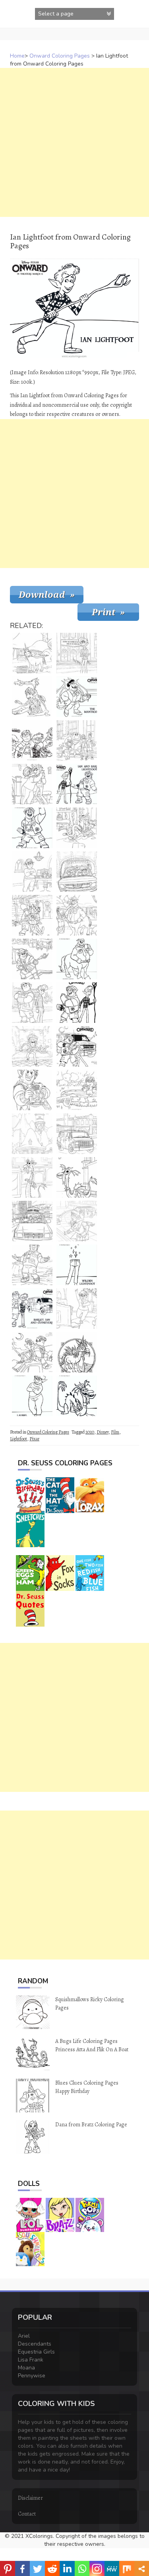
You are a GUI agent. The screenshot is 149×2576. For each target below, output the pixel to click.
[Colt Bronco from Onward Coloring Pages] (77, 915)
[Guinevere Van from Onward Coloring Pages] (77, 872)
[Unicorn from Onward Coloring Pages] (32, 653)
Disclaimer (30, 2498)
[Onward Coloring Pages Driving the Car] (32, 1221)
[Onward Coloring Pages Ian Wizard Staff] (32, 1046)
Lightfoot (18, 1439)
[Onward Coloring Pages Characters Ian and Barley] (32, 915)
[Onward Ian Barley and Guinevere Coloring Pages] (32, 1308)
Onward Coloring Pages (60, 56)
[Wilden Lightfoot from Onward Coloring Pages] (77, 1265)
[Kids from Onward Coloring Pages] (32, 1003)
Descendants (35, 2344)
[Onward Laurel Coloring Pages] (77, 1308)
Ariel (24, 2336)
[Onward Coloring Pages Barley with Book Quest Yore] (32, 1090)
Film (115, 1432)
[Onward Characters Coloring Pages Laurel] (32, 872)
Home (17, 56)
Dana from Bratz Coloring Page (91, 2125)
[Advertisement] (74, 142)
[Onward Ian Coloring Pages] (77, 653)
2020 (90, 1432)
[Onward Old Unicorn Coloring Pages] (77, 1352)
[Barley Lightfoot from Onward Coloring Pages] (32, 1265)
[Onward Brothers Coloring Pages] (32, 1352)
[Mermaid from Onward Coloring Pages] (77, 1090)
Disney (103, 1432)
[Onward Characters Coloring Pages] (77, 740)
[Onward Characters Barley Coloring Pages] (32, 959)
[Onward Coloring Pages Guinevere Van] (77, 1134)
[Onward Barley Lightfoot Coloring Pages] (32, 828)
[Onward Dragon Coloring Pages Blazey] (77, 1177)
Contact (27, 2514)
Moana (26, 2368)
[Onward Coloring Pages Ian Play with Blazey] (77, 828)
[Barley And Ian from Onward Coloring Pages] (77, 1046)
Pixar (34, 1439)
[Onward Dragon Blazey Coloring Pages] (77, 1396)
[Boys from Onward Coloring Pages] (77, 1003)
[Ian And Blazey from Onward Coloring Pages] (32, 697)
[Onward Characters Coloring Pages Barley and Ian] (77, 784)
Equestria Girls (36, 2352)
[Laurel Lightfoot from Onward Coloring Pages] (32, 1396)
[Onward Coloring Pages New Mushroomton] (32, 1134)
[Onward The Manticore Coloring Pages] (77, 697)
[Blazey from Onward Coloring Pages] (32, 1177)
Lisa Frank (31, 2360)
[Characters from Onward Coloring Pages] (32, 740)
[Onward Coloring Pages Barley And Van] (77, 1221)
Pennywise (32, 2376)
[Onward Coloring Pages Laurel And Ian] (32, 784)
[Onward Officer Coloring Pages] (77, 959)
